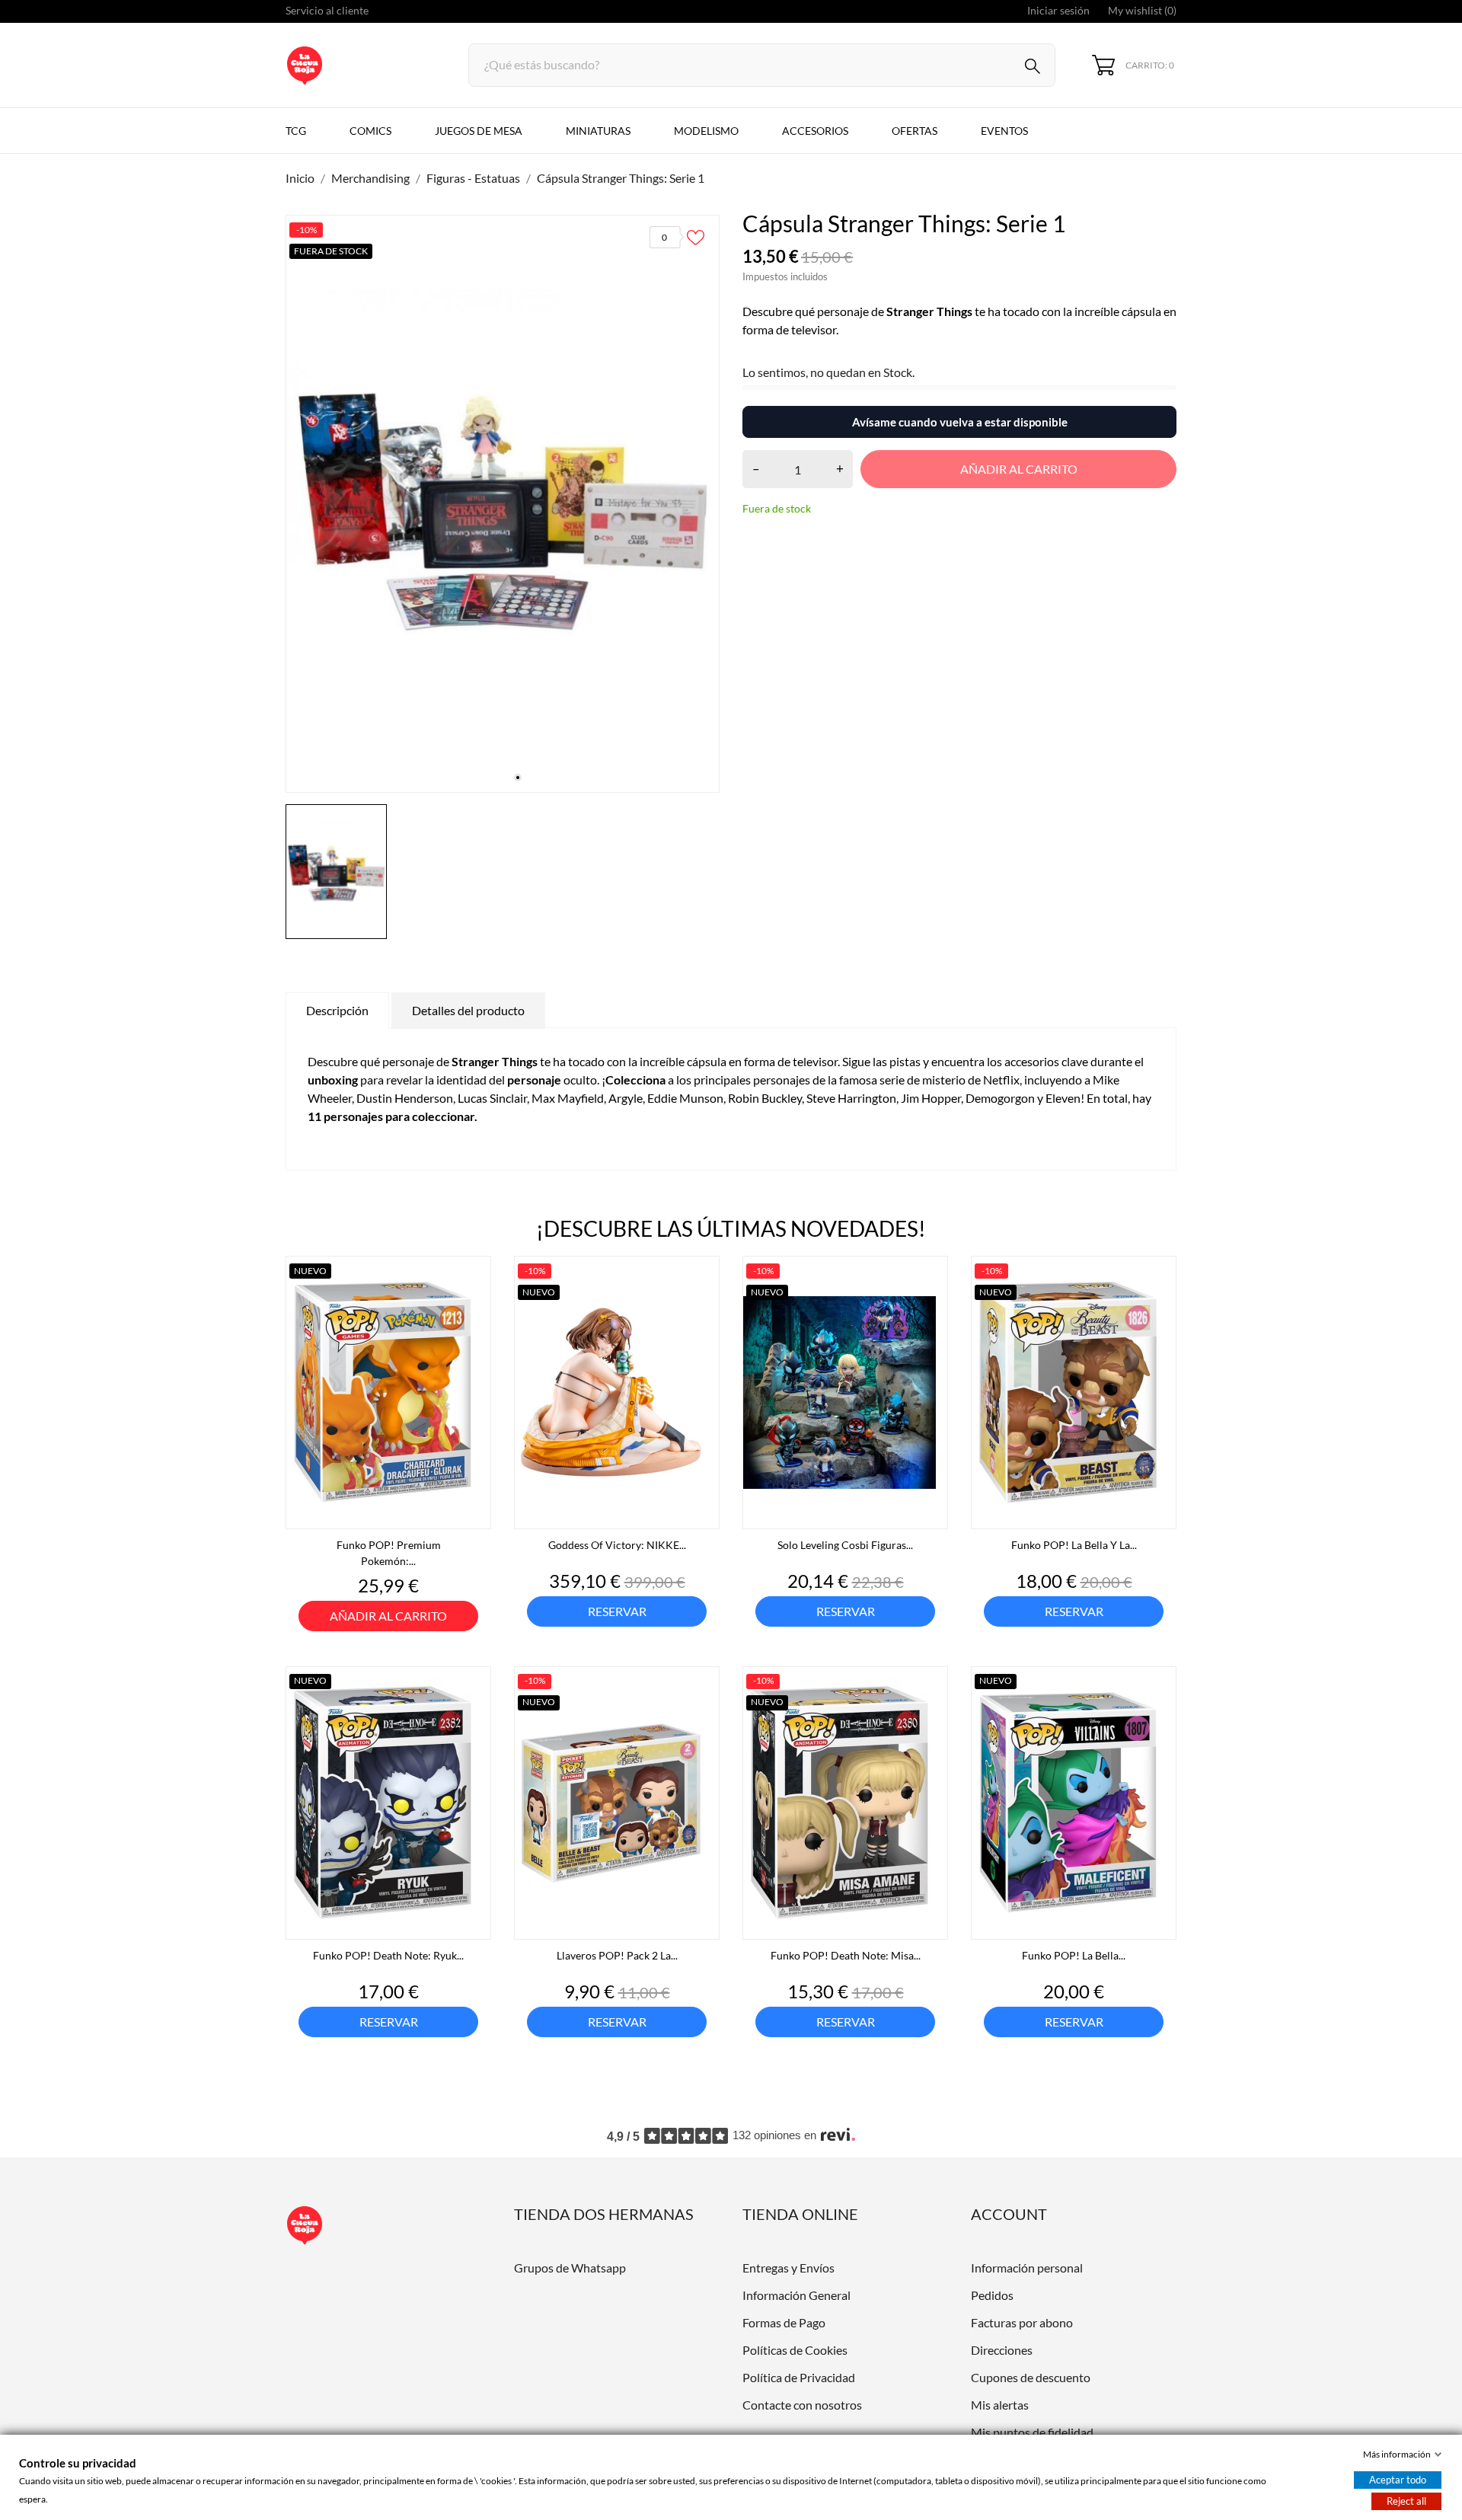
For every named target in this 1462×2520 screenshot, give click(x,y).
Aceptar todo (1398, 2480)
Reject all (1406, 2501)
